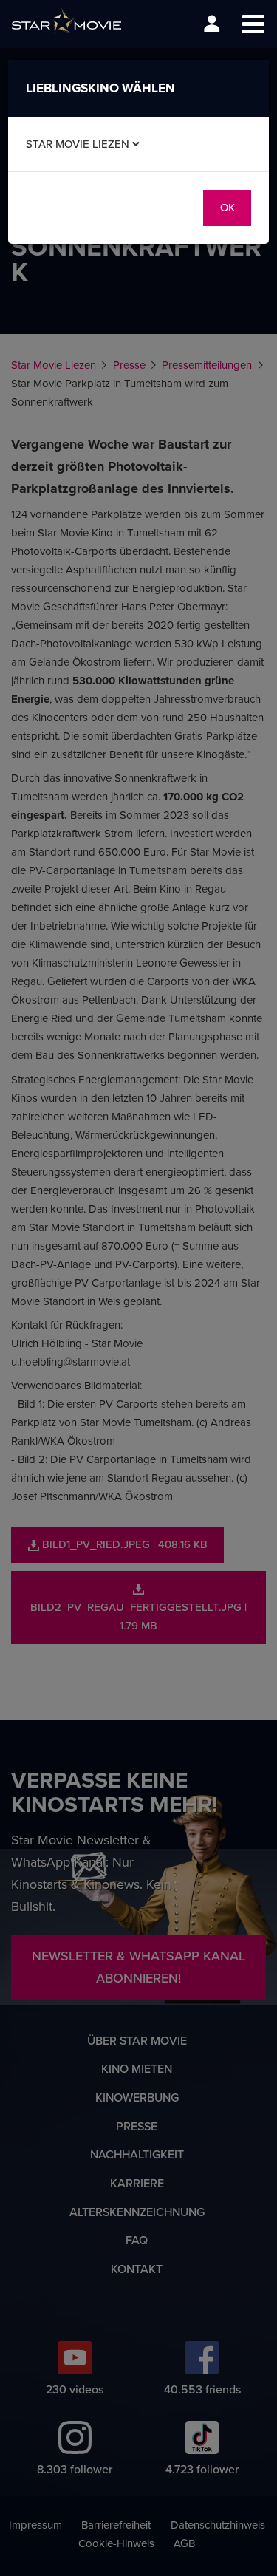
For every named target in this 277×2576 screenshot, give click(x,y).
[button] (253, 24)
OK (228, 207)
